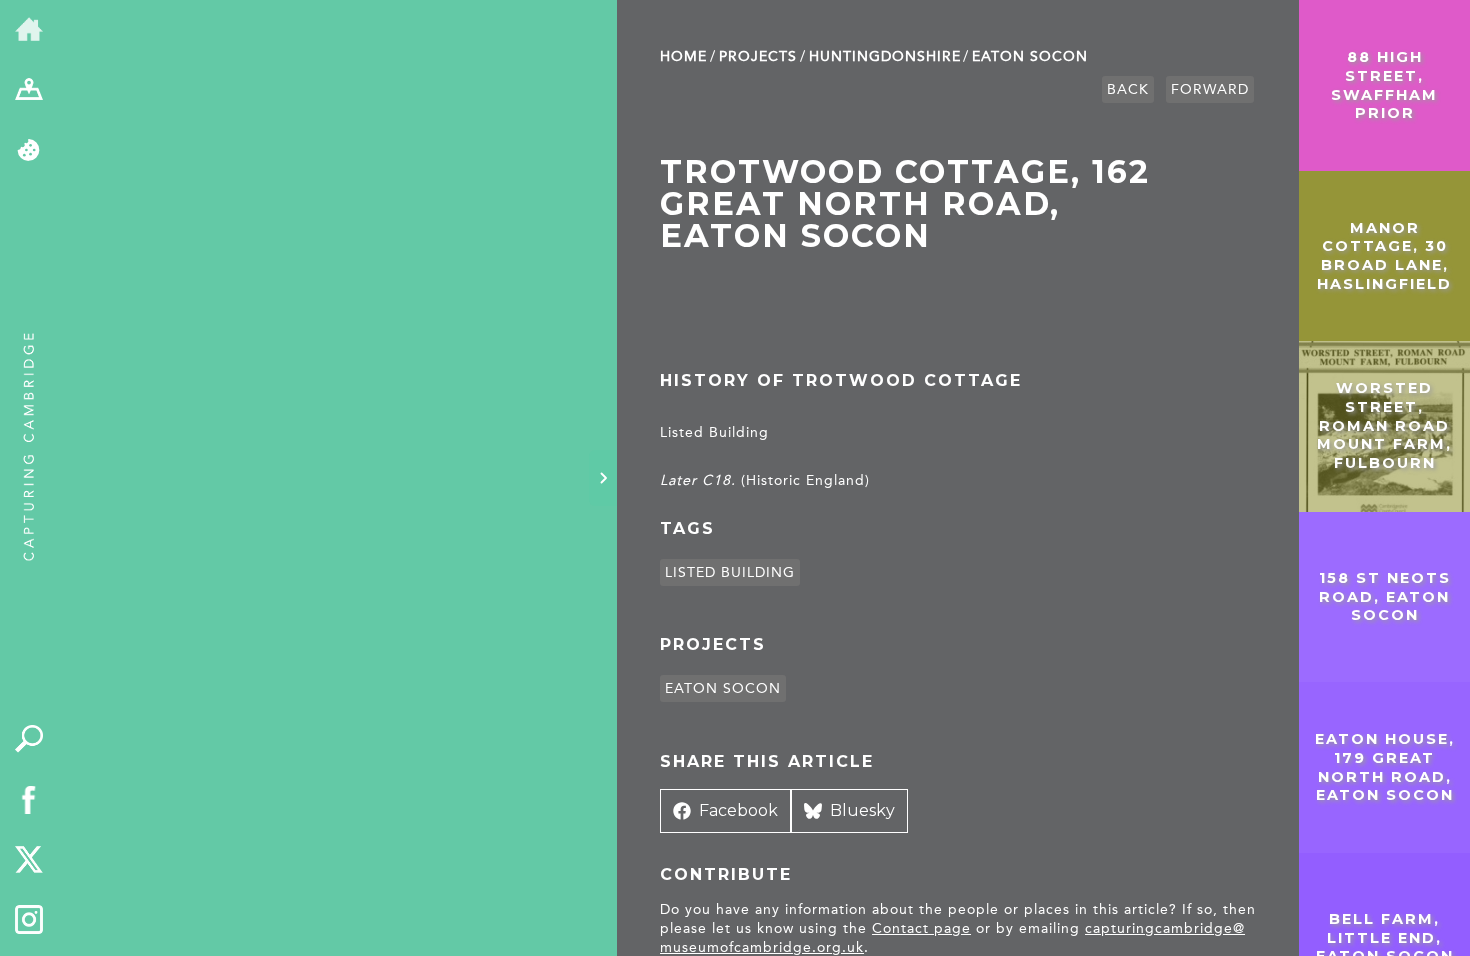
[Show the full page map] (29, 91)
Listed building (730, 572)
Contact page (921, 928)
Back (1128, 89)
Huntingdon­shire (885, 56)
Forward (1210, 89)
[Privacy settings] (29, 151)
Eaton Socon (1030, 56)
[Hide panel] (603, 478)
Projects (758, 56)
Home (683, 56)
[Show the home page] (29, 30)
